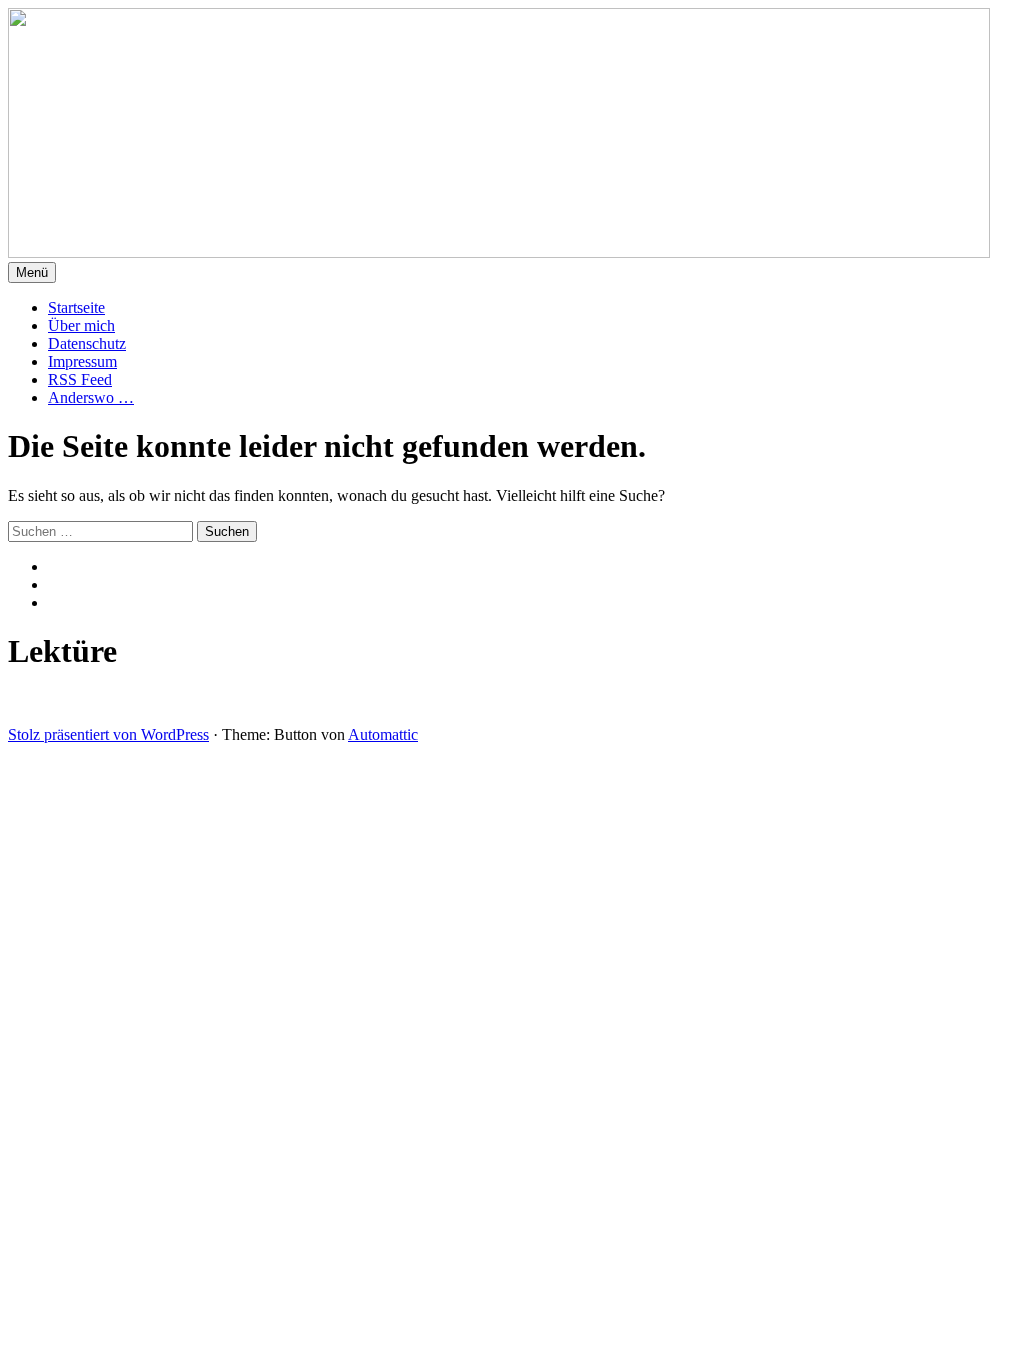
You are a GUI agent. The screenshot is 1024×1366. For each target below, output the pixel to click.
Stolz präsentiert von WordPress (108, 734)
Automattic (383, 734)
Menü (32, 272)
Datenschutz (87, 343)
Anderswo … (91, 397)
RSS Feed (80, 379)
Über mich (81, 325)
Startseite (76, 307)
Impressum (82, 361)
